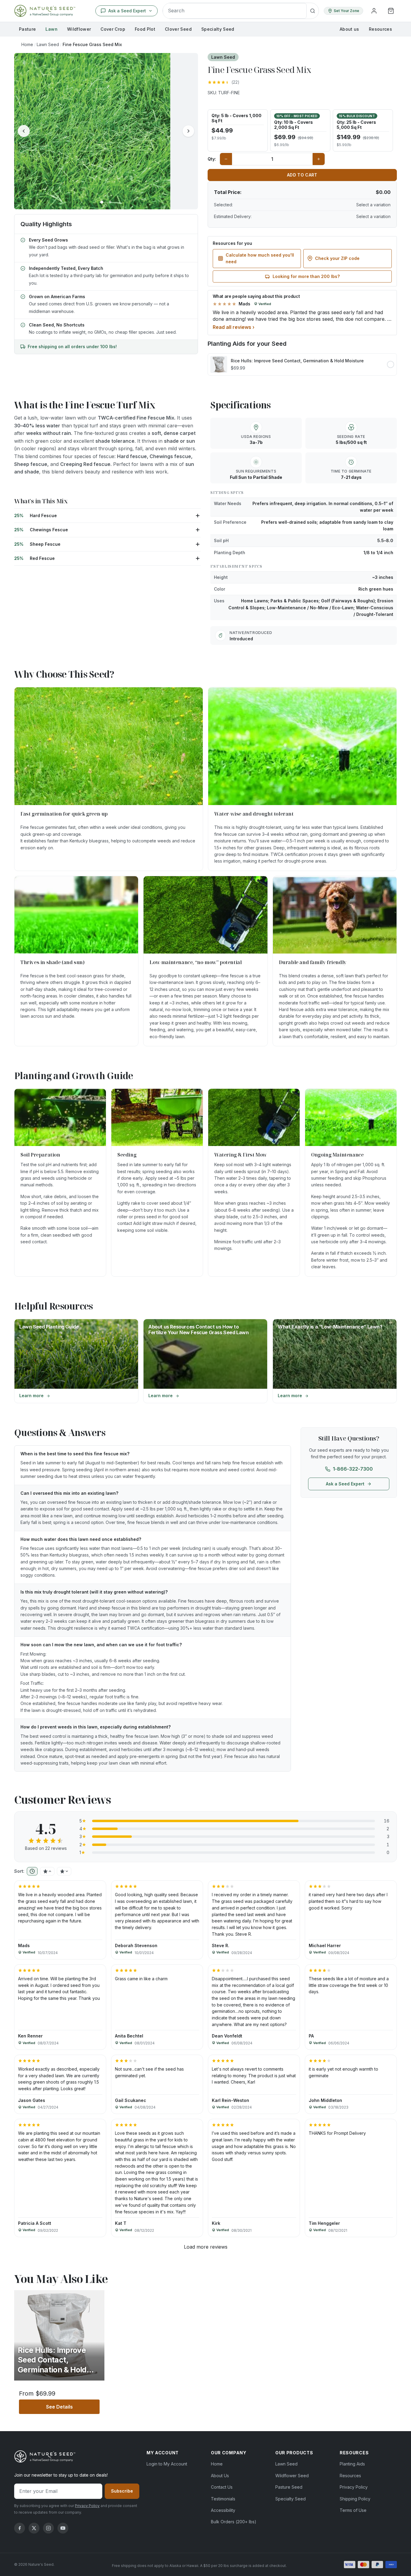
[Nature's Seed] (45, 11)
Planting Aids (352, 2464)
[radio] (238, 130)
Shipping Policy (355, 2499)
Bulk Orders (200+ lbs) (234, 2522)
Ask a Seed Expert (345, 1484)
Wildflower (79, 29)
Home (27, 44)
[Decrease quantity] (226, 159)
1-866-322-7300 (353, 1469)
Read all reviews (234, 327)
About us (349, 29)
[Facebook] (20, 2528)
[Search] (313, 11)
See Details (73, 2407)
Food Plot (145, 29)
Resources (380, 29)
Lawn (51, 29)
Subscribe (122, 2491)
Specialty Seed (218, 29)
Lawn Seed (48, 44)
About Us (220, 2476)
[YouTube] (63, 2528)
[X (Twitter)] (34, 2528)
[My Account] (374, 11)
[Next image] (188, 131)
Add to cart (302, 175)
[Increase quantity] (319, 159)
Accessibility (223, 2510)
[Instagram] (48, 2528)
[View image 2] (110, 202)
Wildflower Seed (292, 2476)
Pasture (27, 29)
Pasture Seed (289, 2487)
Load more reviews (206, 2247)
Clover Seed (178, 29)
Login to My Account (167, 2464)
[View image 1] (102, 202)
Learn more (54, 1397)
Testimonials (223, 2499)
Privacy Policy (87, 2506)
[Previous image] (24, 131)
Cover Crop (113, 29)
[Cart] (391, 11)
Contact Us (222, 2487)
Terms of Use (353, 2510)
